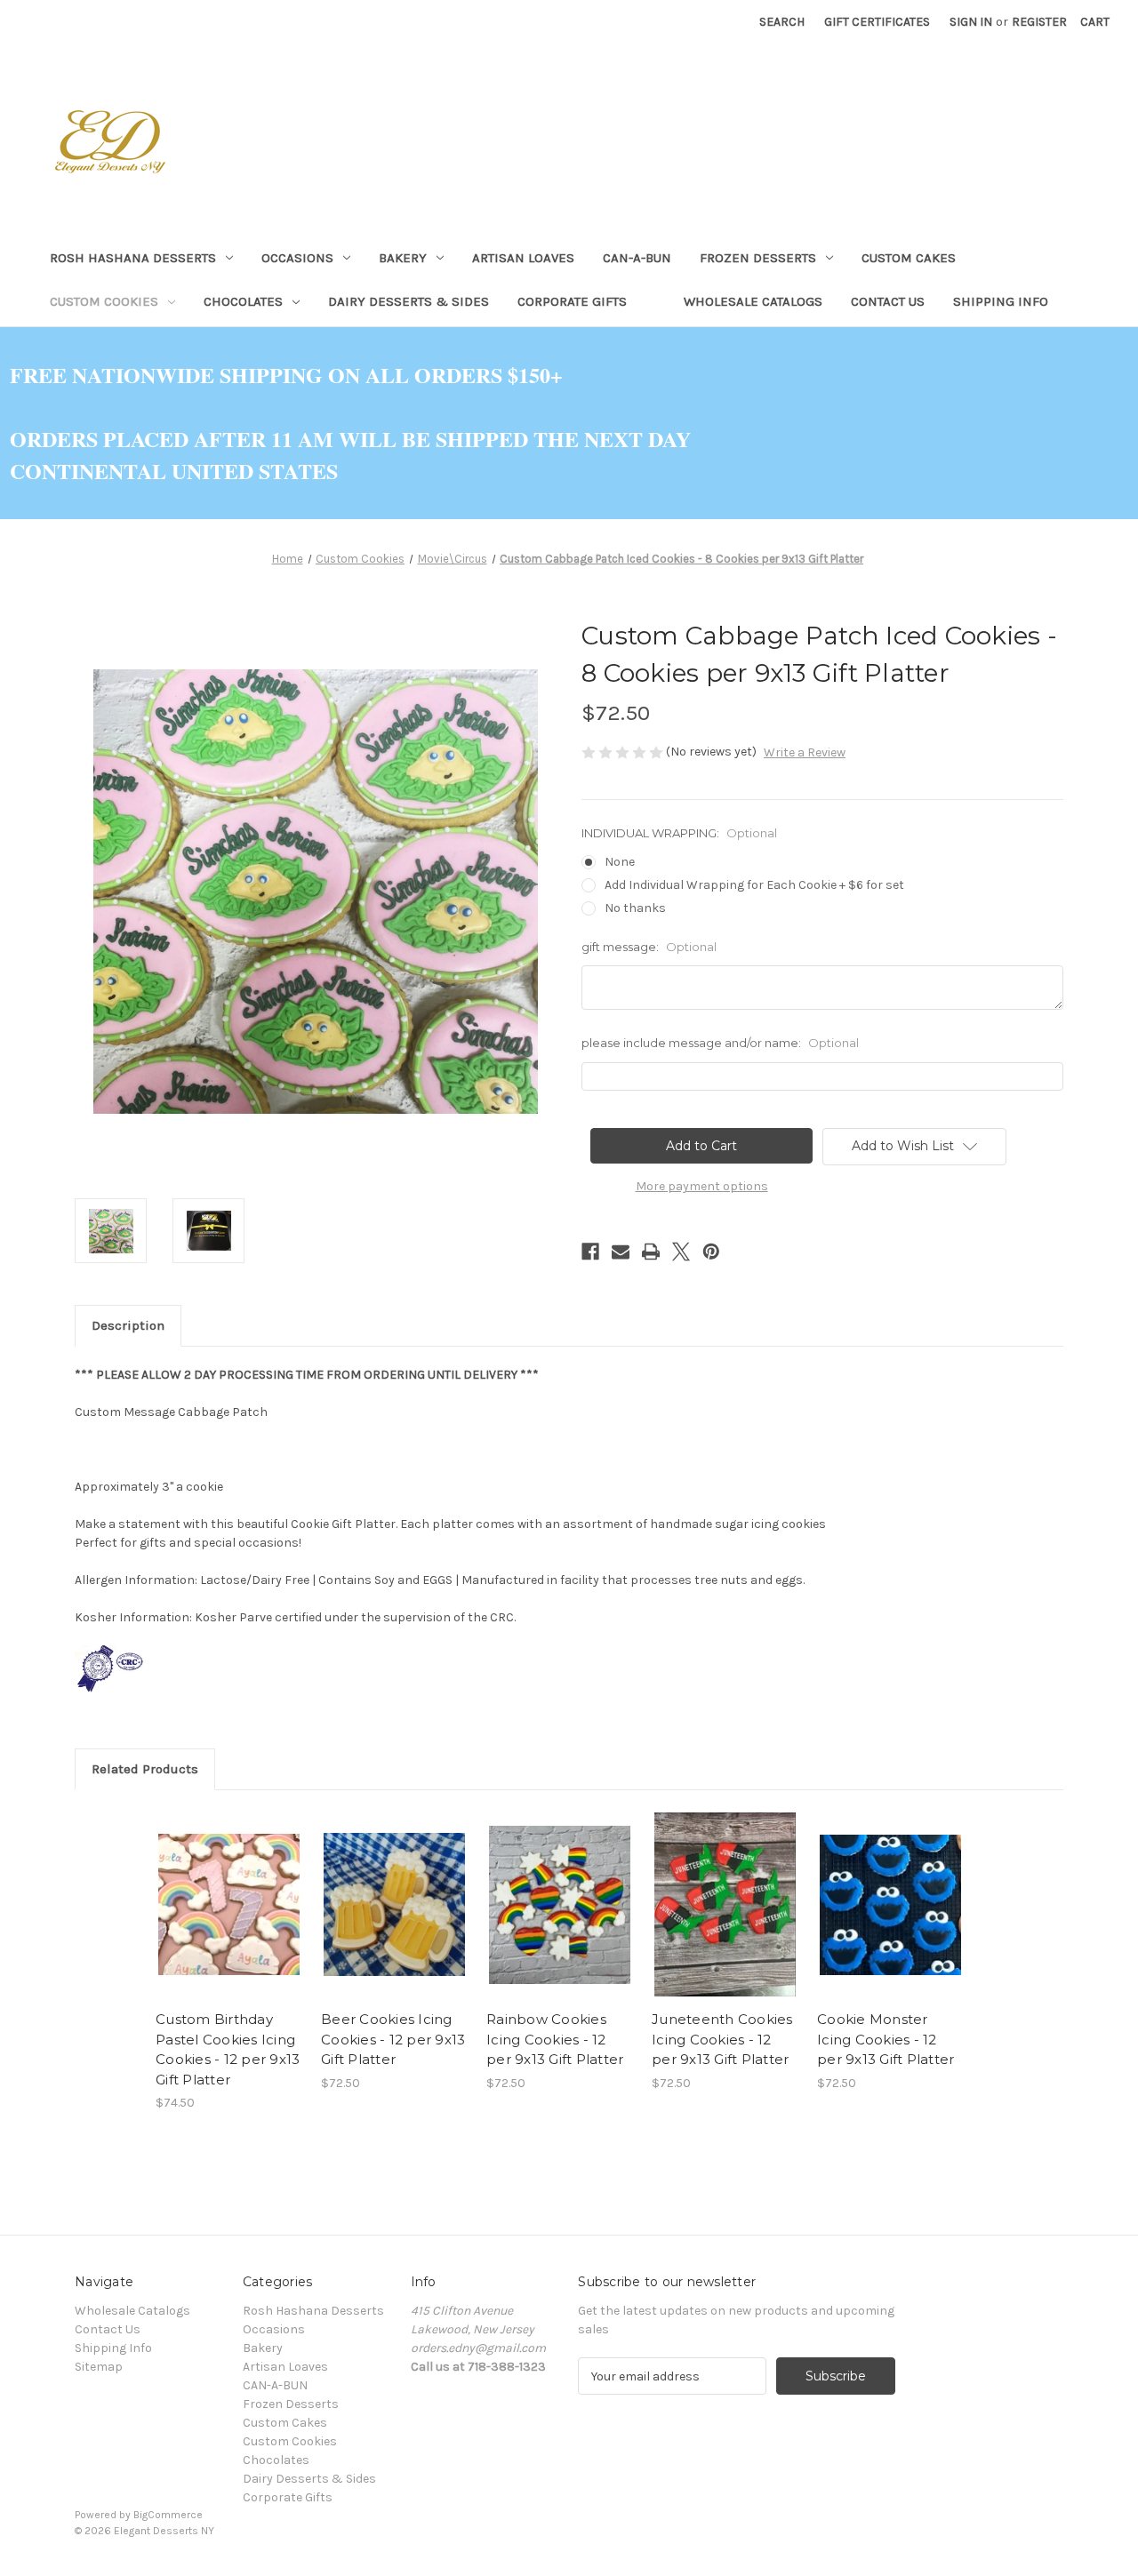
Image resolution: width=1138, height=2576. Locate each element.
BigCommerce (168, 2515)
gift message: (649, 947)
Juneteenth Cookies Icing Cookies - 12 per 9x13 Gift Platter (722, 2039)
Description (128, 1325)
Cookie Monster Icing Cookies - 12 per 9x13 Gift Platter (886, 2039)
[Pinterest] (711, 1252)
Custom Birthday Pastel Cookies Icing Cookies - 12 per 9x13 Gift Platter (228, 2049)
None (620, 862)
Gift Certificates (877, 22)
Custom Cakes (909, 258)
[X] (681, 1252)
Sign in (971, 22)
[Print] (651, 1252)
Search (782, 22)
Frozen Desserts (758, 258)
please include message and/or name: (720, 1043)
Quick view (214, 1889)
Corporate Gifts (572, 301)
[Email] (621, 1252)
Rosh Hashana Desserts (133, 258)
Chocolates (243, 301)
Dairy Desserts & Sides (409, 301)
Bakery (403, 258)
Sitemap (99, 2367)
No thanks (635, 908)
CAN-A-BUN (637, 258)
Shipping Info (1001, 301)
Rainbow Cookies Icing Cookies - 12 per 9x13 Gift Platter (555, 2039)
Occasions (297, 258)
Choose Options (229, 1920)
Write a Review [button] (805, 752)
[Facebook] (590, 1252)
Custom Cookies (104, 301)
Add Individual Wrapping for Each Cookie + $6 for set (754, 885)
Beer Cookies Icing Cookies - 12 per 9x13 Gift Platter (393, 2039)
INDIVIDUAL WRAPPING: (679, 833)
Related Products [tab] (145, 1769)
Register (1039, 22)
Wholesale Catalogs (753, 301)
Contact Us (888, 301)
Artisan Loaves (523, 258)
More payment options (702, 1186)
